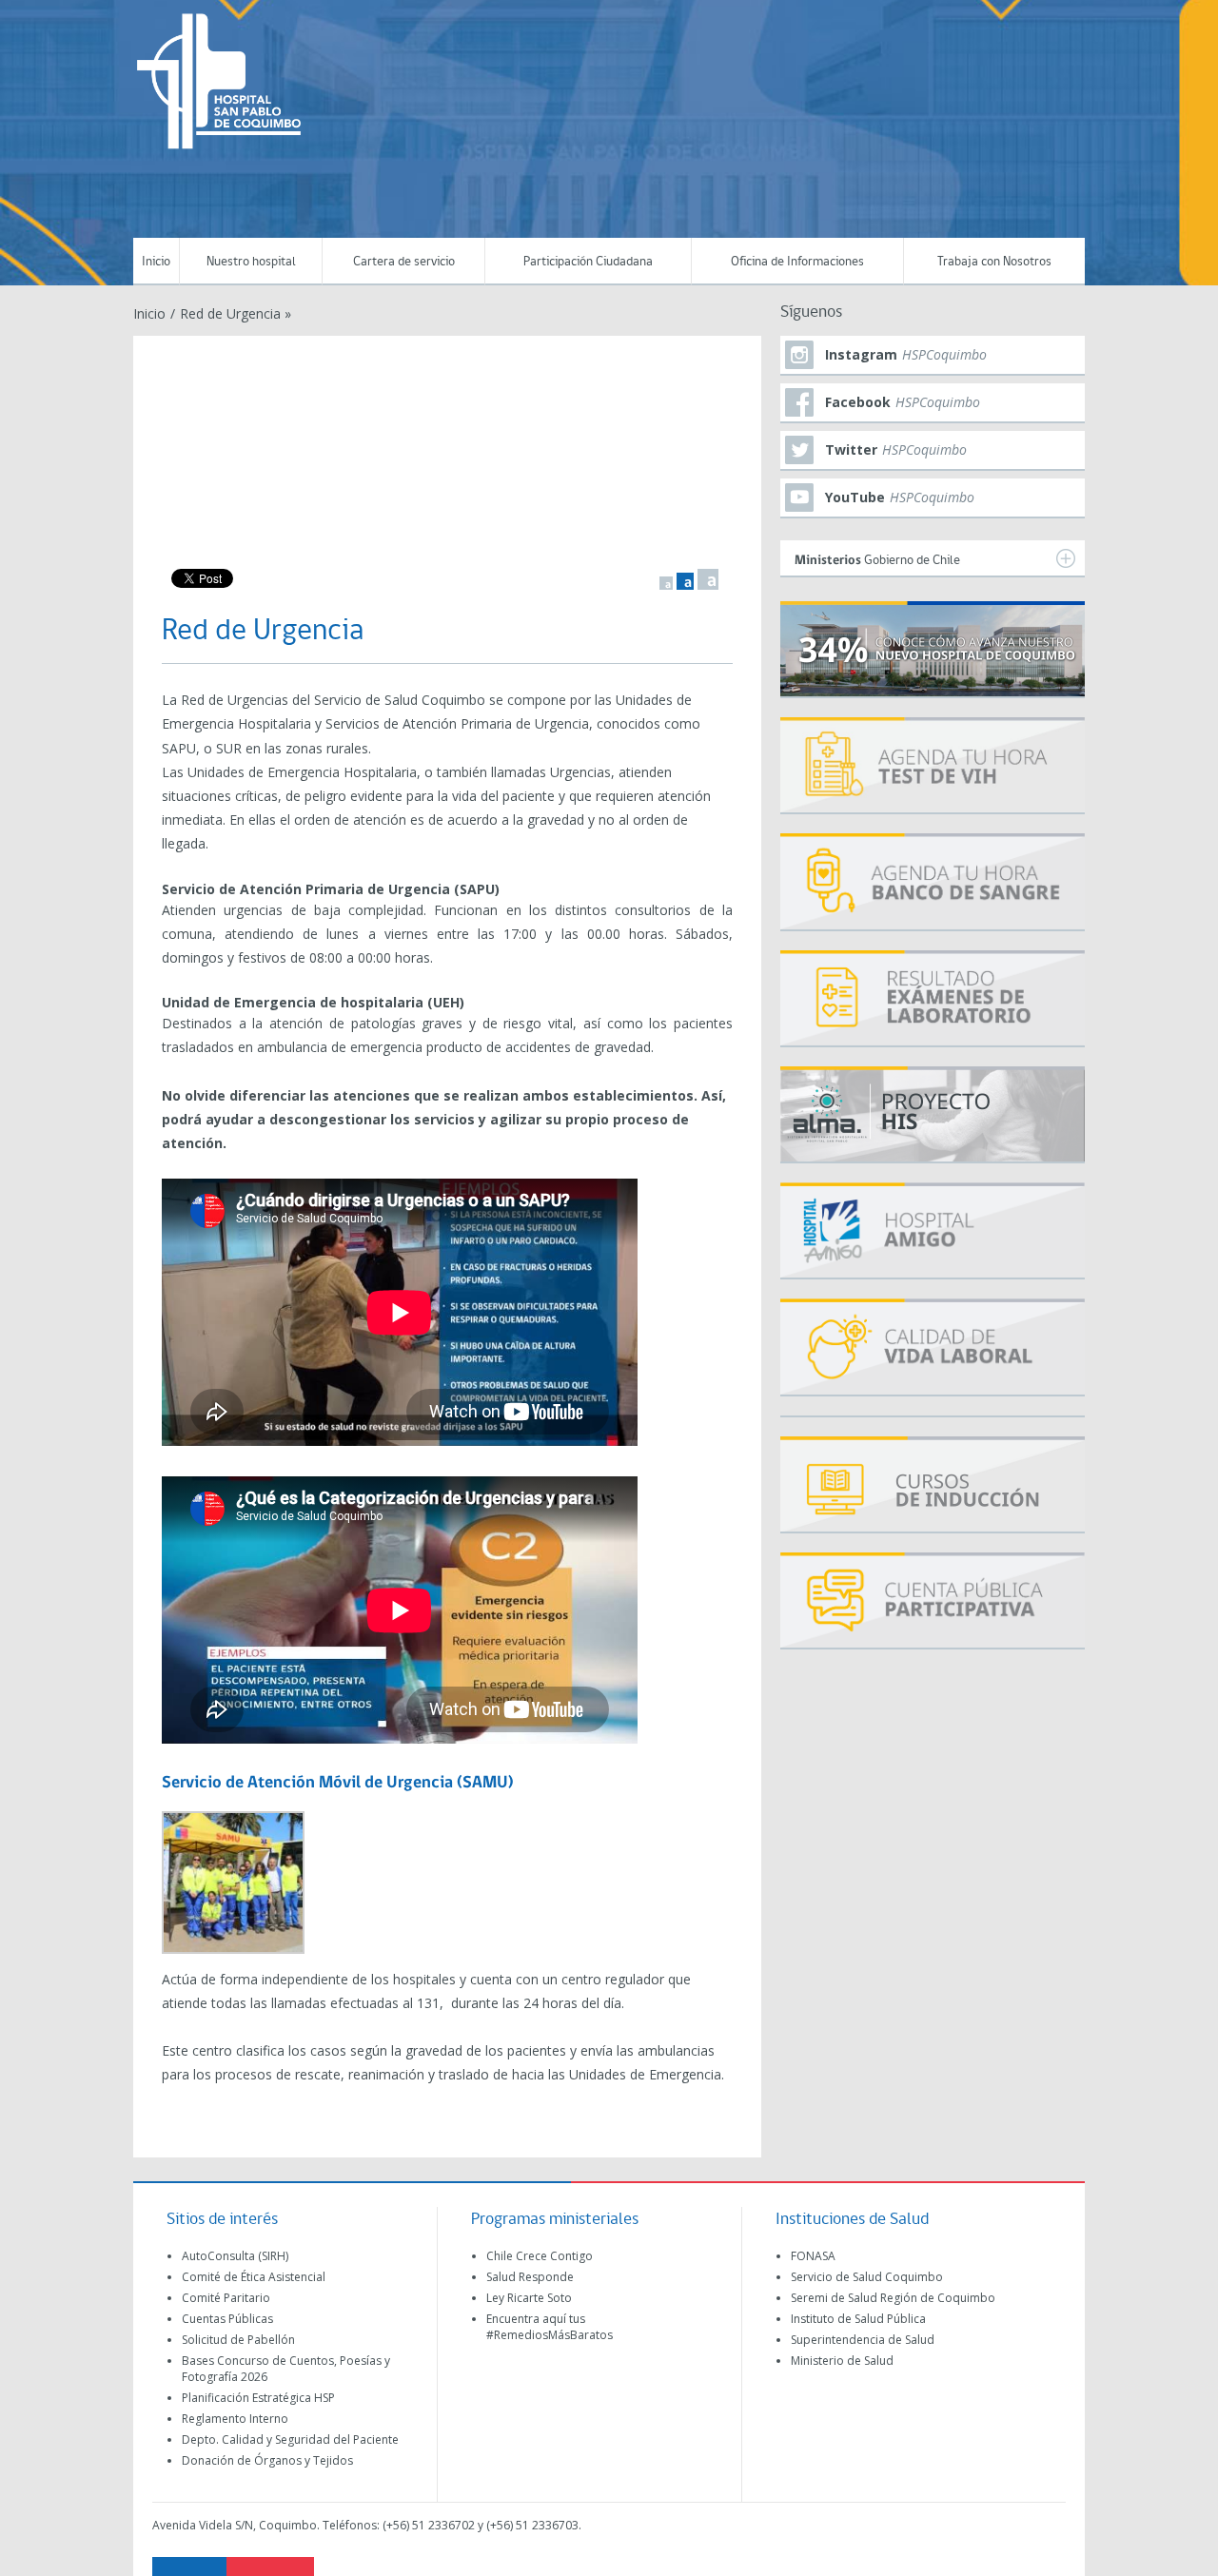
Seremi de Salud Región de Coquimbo (893, 2298)
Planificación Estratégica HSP (258, 2398)
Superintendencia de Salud (863, 2340)
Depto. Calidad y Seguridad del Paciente (290, 2439)
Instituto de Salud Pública (858, 2319)
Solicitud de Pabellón (238, 2340)
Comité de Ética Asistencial (254, 2277)
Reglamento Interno (235, 2419)
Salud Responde (530, 2277)
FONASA (813, 2256)
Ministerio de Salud (842, 2361)
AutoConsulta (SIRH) (235, 2256)
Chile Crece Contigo (540, 2256)
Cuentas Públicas (227, 2319)
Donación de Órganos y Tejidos (267, 2460)
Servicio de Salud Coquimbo (867, 2277)
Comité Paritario (226, 2298)
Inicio (156, 262)
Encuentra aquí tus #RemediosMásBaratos (550, 2327)
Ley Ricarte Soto (529, 2298)
